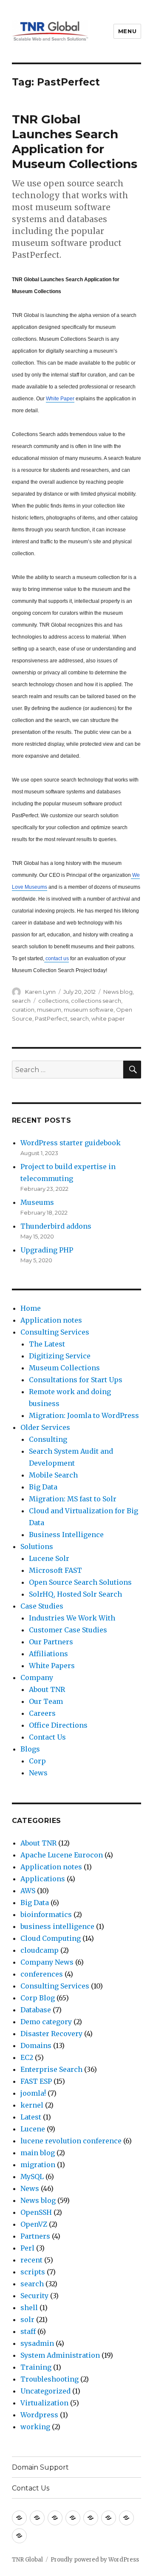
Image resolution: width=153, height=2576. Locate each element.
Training (36, 2367)
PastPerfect (51, 1018)
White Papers (52, 1666)
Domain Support (40, 2467)
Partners (35, 2236)
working (35, 2427)
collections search (96, 1001)
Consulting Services (55, 1332)
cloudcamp (40, 1950)
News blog (118, 992)
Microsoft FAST (55, 1570)
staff (28, 2331)
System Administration (60, 2355)
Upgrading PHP (47, 1250)
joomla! (33, 2093)
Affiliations (48, 1654)
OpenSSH (36, 2212)
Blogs (30, 1749)
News (38, 1773)
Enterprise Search (51, 2069)
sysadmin (37, 2343)
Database (36, 2010)
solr (27, 2319)
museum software (89, 1010)
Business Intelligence (66, 1535)
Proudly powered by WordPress (95, 2560)
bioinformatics (46, 1914)
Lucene (33, 2129)
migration (38, 2165)
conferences (42, 1974)
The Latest (47, 1344)
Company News (47, 1962)
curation (23, 1010)
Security (34, 2296)
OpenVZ (34, 2224)
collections (53, 1001)
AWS (28, 1891)
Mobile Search (53, 1475)
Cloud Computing (51, 1938)
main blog (38, 2153)
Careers (42, 1713)
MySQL (32, 2177)
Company (37, 1677)
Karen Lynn (40, 992)
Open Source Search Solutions (80, 1582)
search (21, 1001)
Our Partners (51, 1642)
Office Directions (58, 1725)
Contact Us (47, 1737)
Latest (31, 2117)
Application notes (51, 1320)
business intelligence (57, 1926)
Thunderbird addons (56, 1226)
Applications (43, 1879)
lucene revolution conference (71, 2141)
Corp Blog (38, 1998)
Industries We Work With (72, 1618)
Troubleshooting (50, 2379)
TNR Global (27, 2560)
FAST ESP (36, 2081)
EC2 (27, 2057)
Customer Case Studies (68, 1630)
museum (49, 1010)
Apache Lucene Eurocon (62, 1855)
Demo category (46, 2022)
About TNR (47, 1689)
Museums (37, 1202)
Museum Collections (64, 1368)
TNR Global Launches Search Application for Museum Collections (75, 141)
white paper (108, 1018)
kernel (32, 2105)
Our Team (46, 1701)
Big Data (43, 1487)
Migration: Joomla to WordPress (84, 1415)
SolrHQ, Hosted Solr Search (75, 1594)
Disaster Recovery (51, 2034)
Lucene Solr (49, 1558)
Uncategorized (45, 2391)
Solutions (37, 1546)
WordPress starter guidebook (71, 1143)
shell (29, 2308)
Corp (37, 1761)
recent (31, 2260)
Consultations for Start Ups (76, 1380)
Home (31, 1308)
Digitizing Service (60, 1356)
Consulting (48, 1439)
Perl (27, 2248)
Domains (36, 2045)
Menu (127, 31)
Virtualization (44, 2403)
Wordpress (39, 2415)
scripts (33, 2272)
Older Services (45, 1427)
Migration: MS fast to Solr (73, 1499)
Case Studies (42, 1606)
